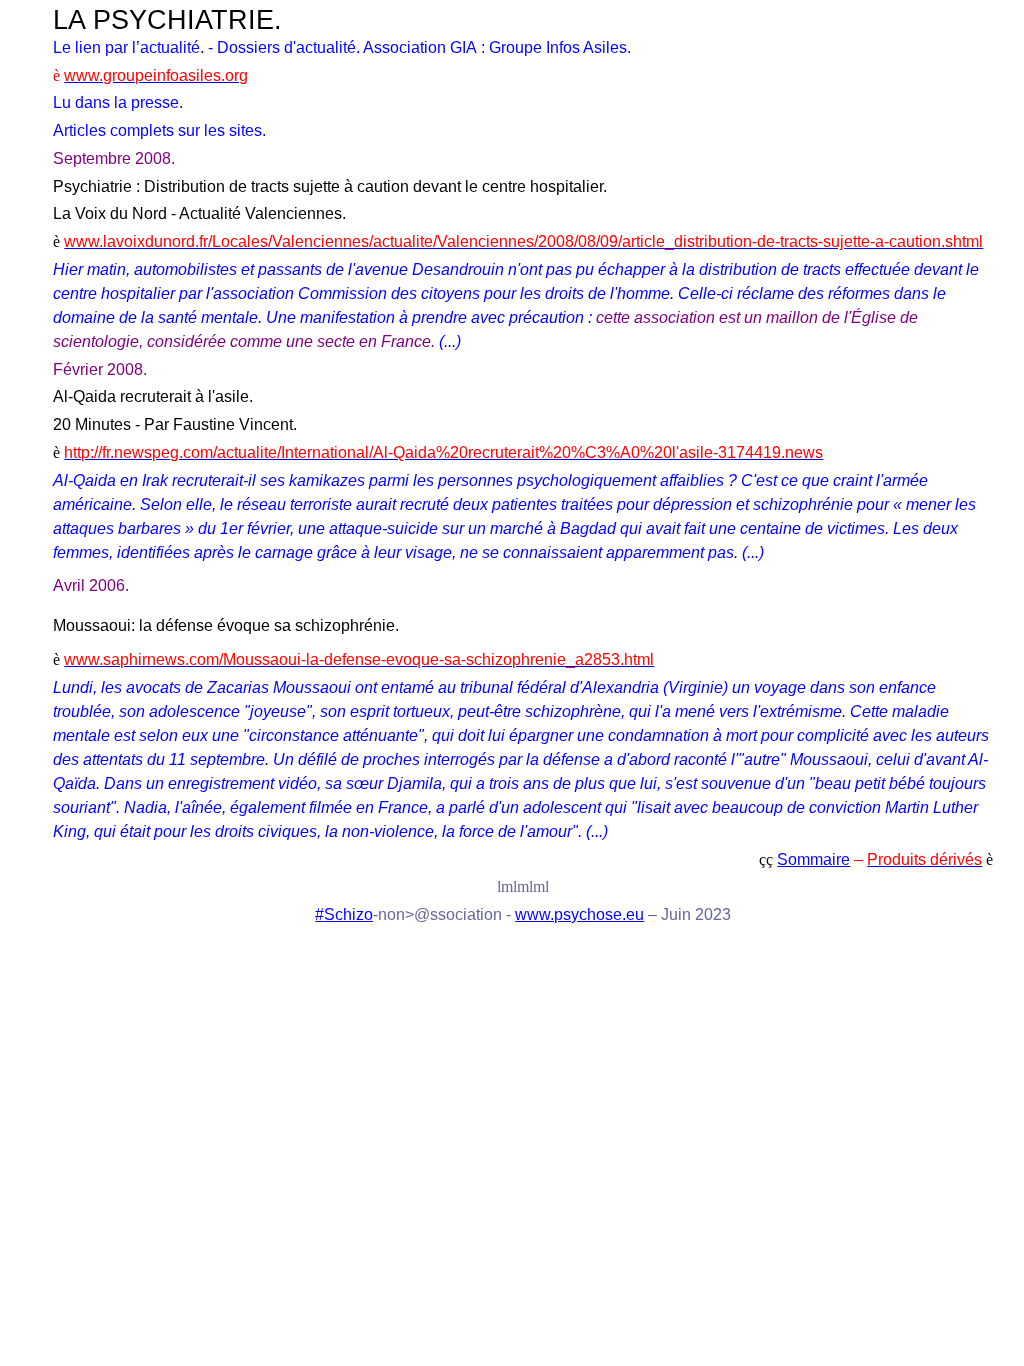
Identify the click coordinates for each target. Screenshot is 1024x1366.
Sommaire (813, 859)
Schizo (348, 914)
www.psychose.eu (579, 914)
